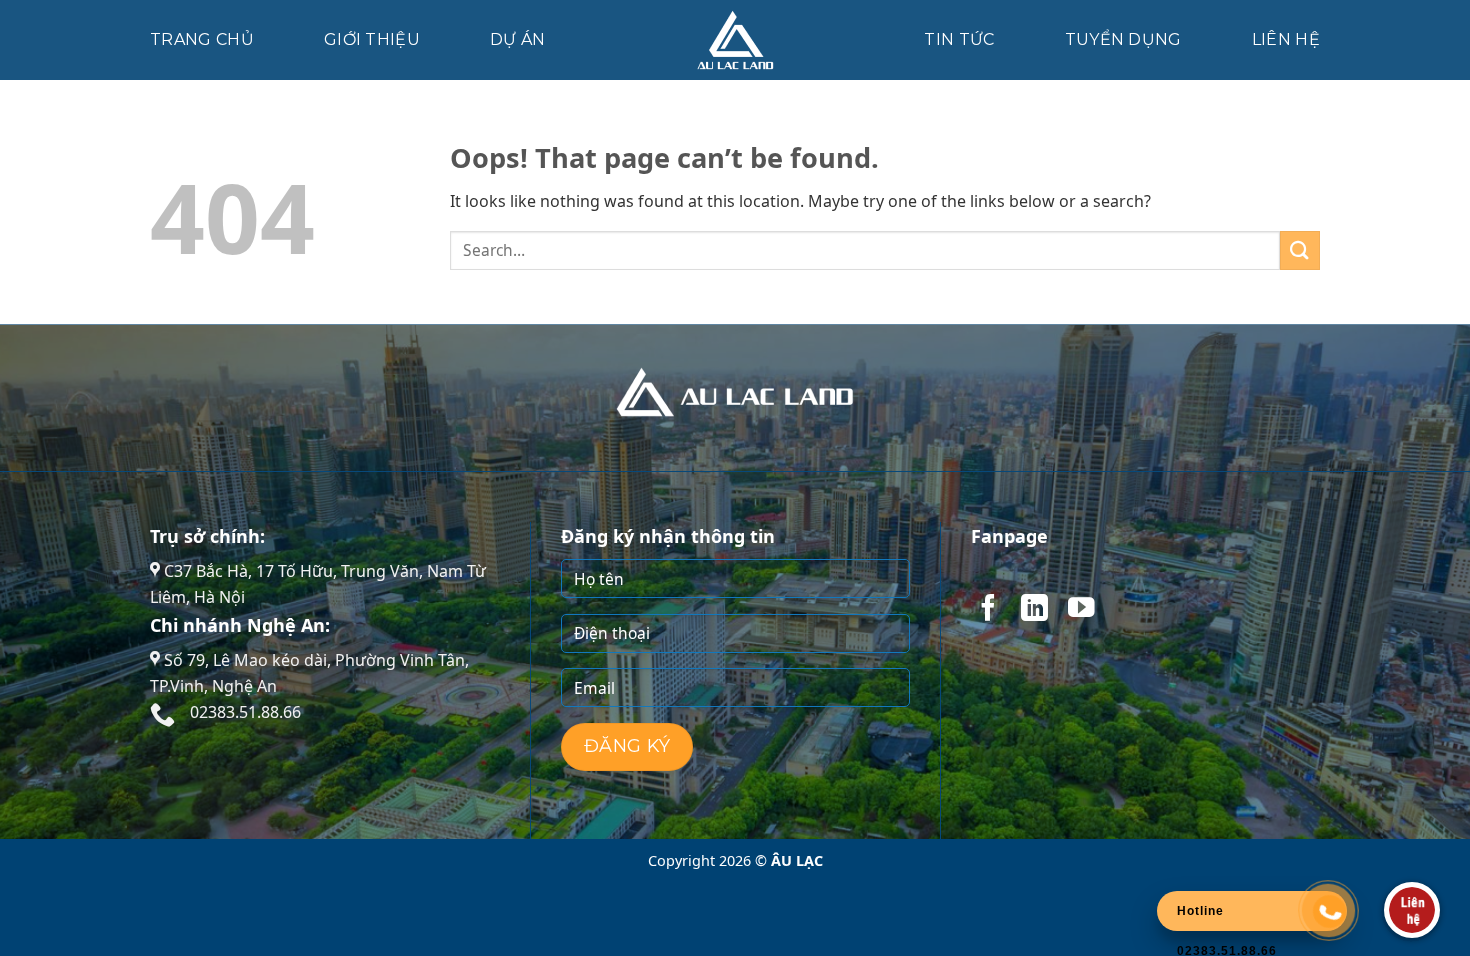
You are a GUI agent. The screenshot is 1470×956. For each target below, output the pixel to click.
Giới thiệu (372, 39)
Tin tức (959, 39)
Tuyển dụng (1123, 39)
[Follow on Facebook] (988, 610)
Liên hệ (1286, 39)
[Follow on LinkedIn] (1034, 610)
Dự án (518, 39)
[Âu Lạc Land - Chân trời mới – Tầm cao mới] (735, 40)
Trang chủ (202, 39)
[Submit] (1300, 250)
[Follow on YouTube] (1081, 610)
